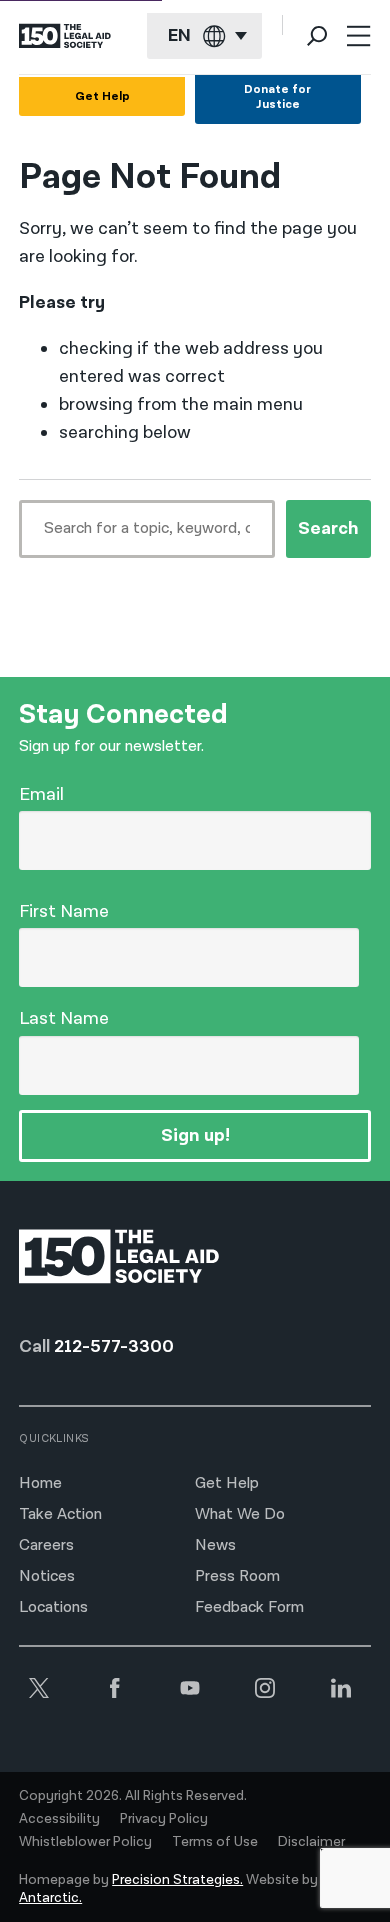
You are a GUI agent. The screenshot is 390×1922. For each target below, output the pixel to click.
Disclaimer (311, 1842)
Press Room (237, 1576)
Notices (47, 1576)
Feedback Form (249, 1607)
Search (328, 528)
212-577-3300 (114, 1346)
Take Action (60, 1514)
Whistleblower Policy (85, 1842)
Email (41, 794)
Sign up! (195, 1135)
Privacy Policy (164, 1819)
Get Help (102, 96)
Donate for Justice (277, 97)
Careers (46, 1545)
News (215, 1545)
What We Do (240, 1514)
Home (40, 1483)
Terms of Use (215, 1842)
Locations (53, 1607)
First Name (64, 911)
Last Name (64, 1018)
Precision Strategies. (177, 1880)
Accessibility (59, 1819)
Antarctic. (50, 1898)
